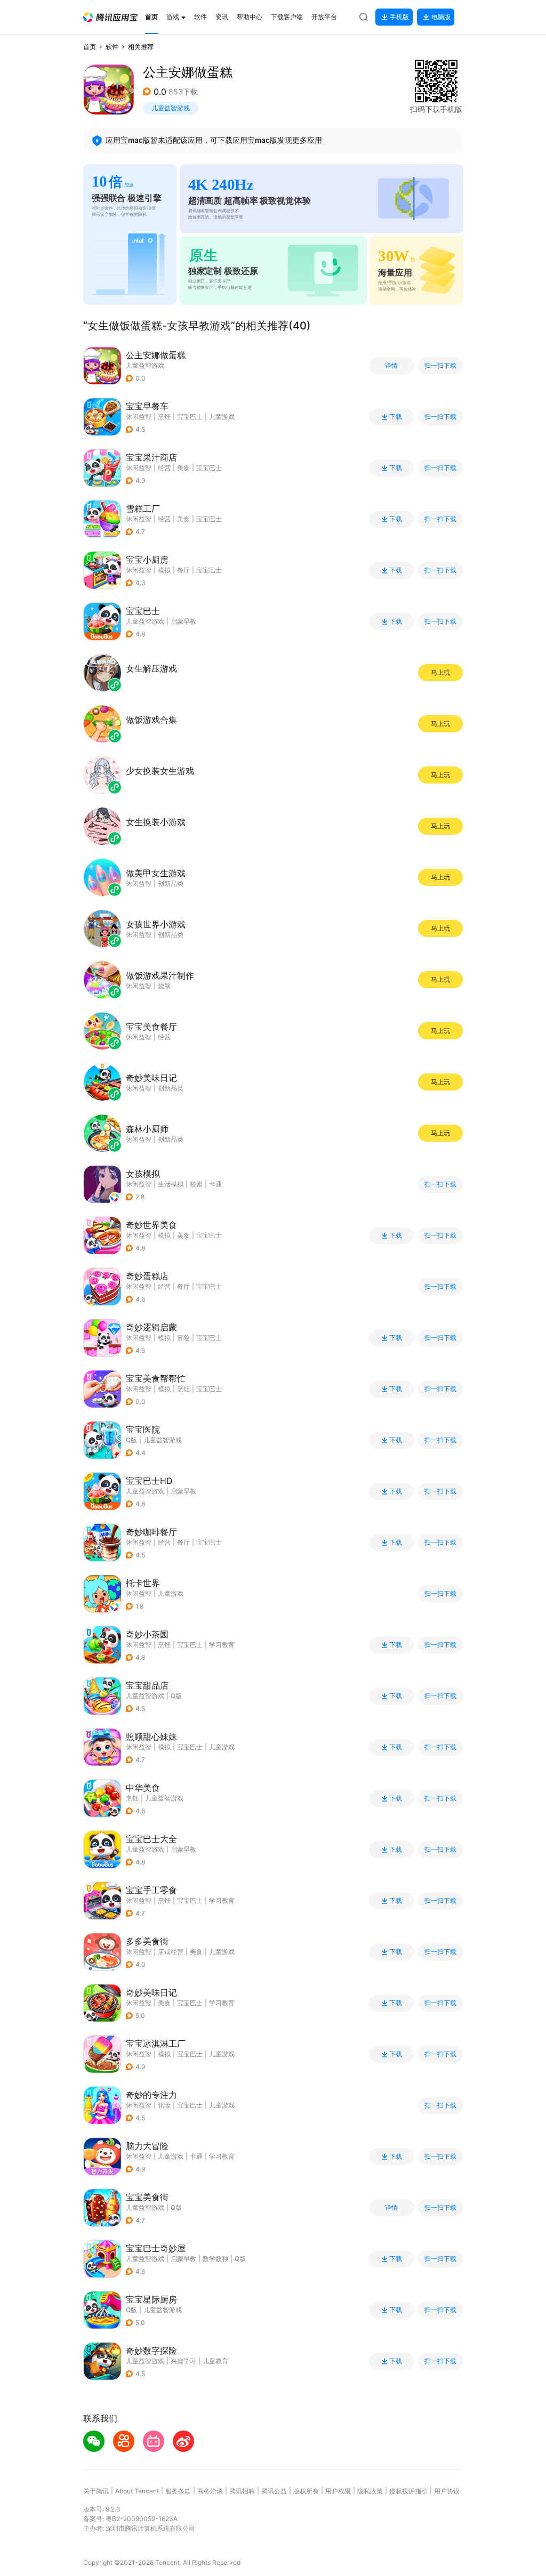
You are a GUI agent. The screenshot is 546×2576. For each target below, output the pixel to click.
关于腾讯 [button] (96, 2491)
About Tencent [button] (137, 2491)
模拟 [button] (164, 570)
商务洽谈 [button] (210, 2491)
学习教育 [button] (222, 1645)
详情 (391, 366)
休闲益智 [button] (139, 417)
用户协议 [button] (447, 2491)
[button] (110, 17)
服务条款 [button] (178, 2491)
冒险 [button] (183, 1338)
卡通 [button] (215, 1184)
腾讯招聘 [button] (242, 2491)
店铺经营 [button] (171, 1952)
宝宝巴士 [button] (190, 417)
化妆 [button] (164, 2105)
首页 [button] (90, 47)
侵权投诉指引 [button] (408, 2491)
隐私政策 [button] (370, 2491)
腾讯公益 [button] (274, 2491)
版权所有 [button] (306, 2491)
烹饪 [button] (164, 417)
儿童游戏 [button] (222, 417)
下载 (396, 417)
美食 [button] (183, 468)
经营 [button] (164, 468)
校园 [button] (196, 1184)
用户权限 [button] (338, 2491)
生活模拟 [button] (171, 1184)
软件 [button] (112, 47)
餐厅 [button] (183, 570)
